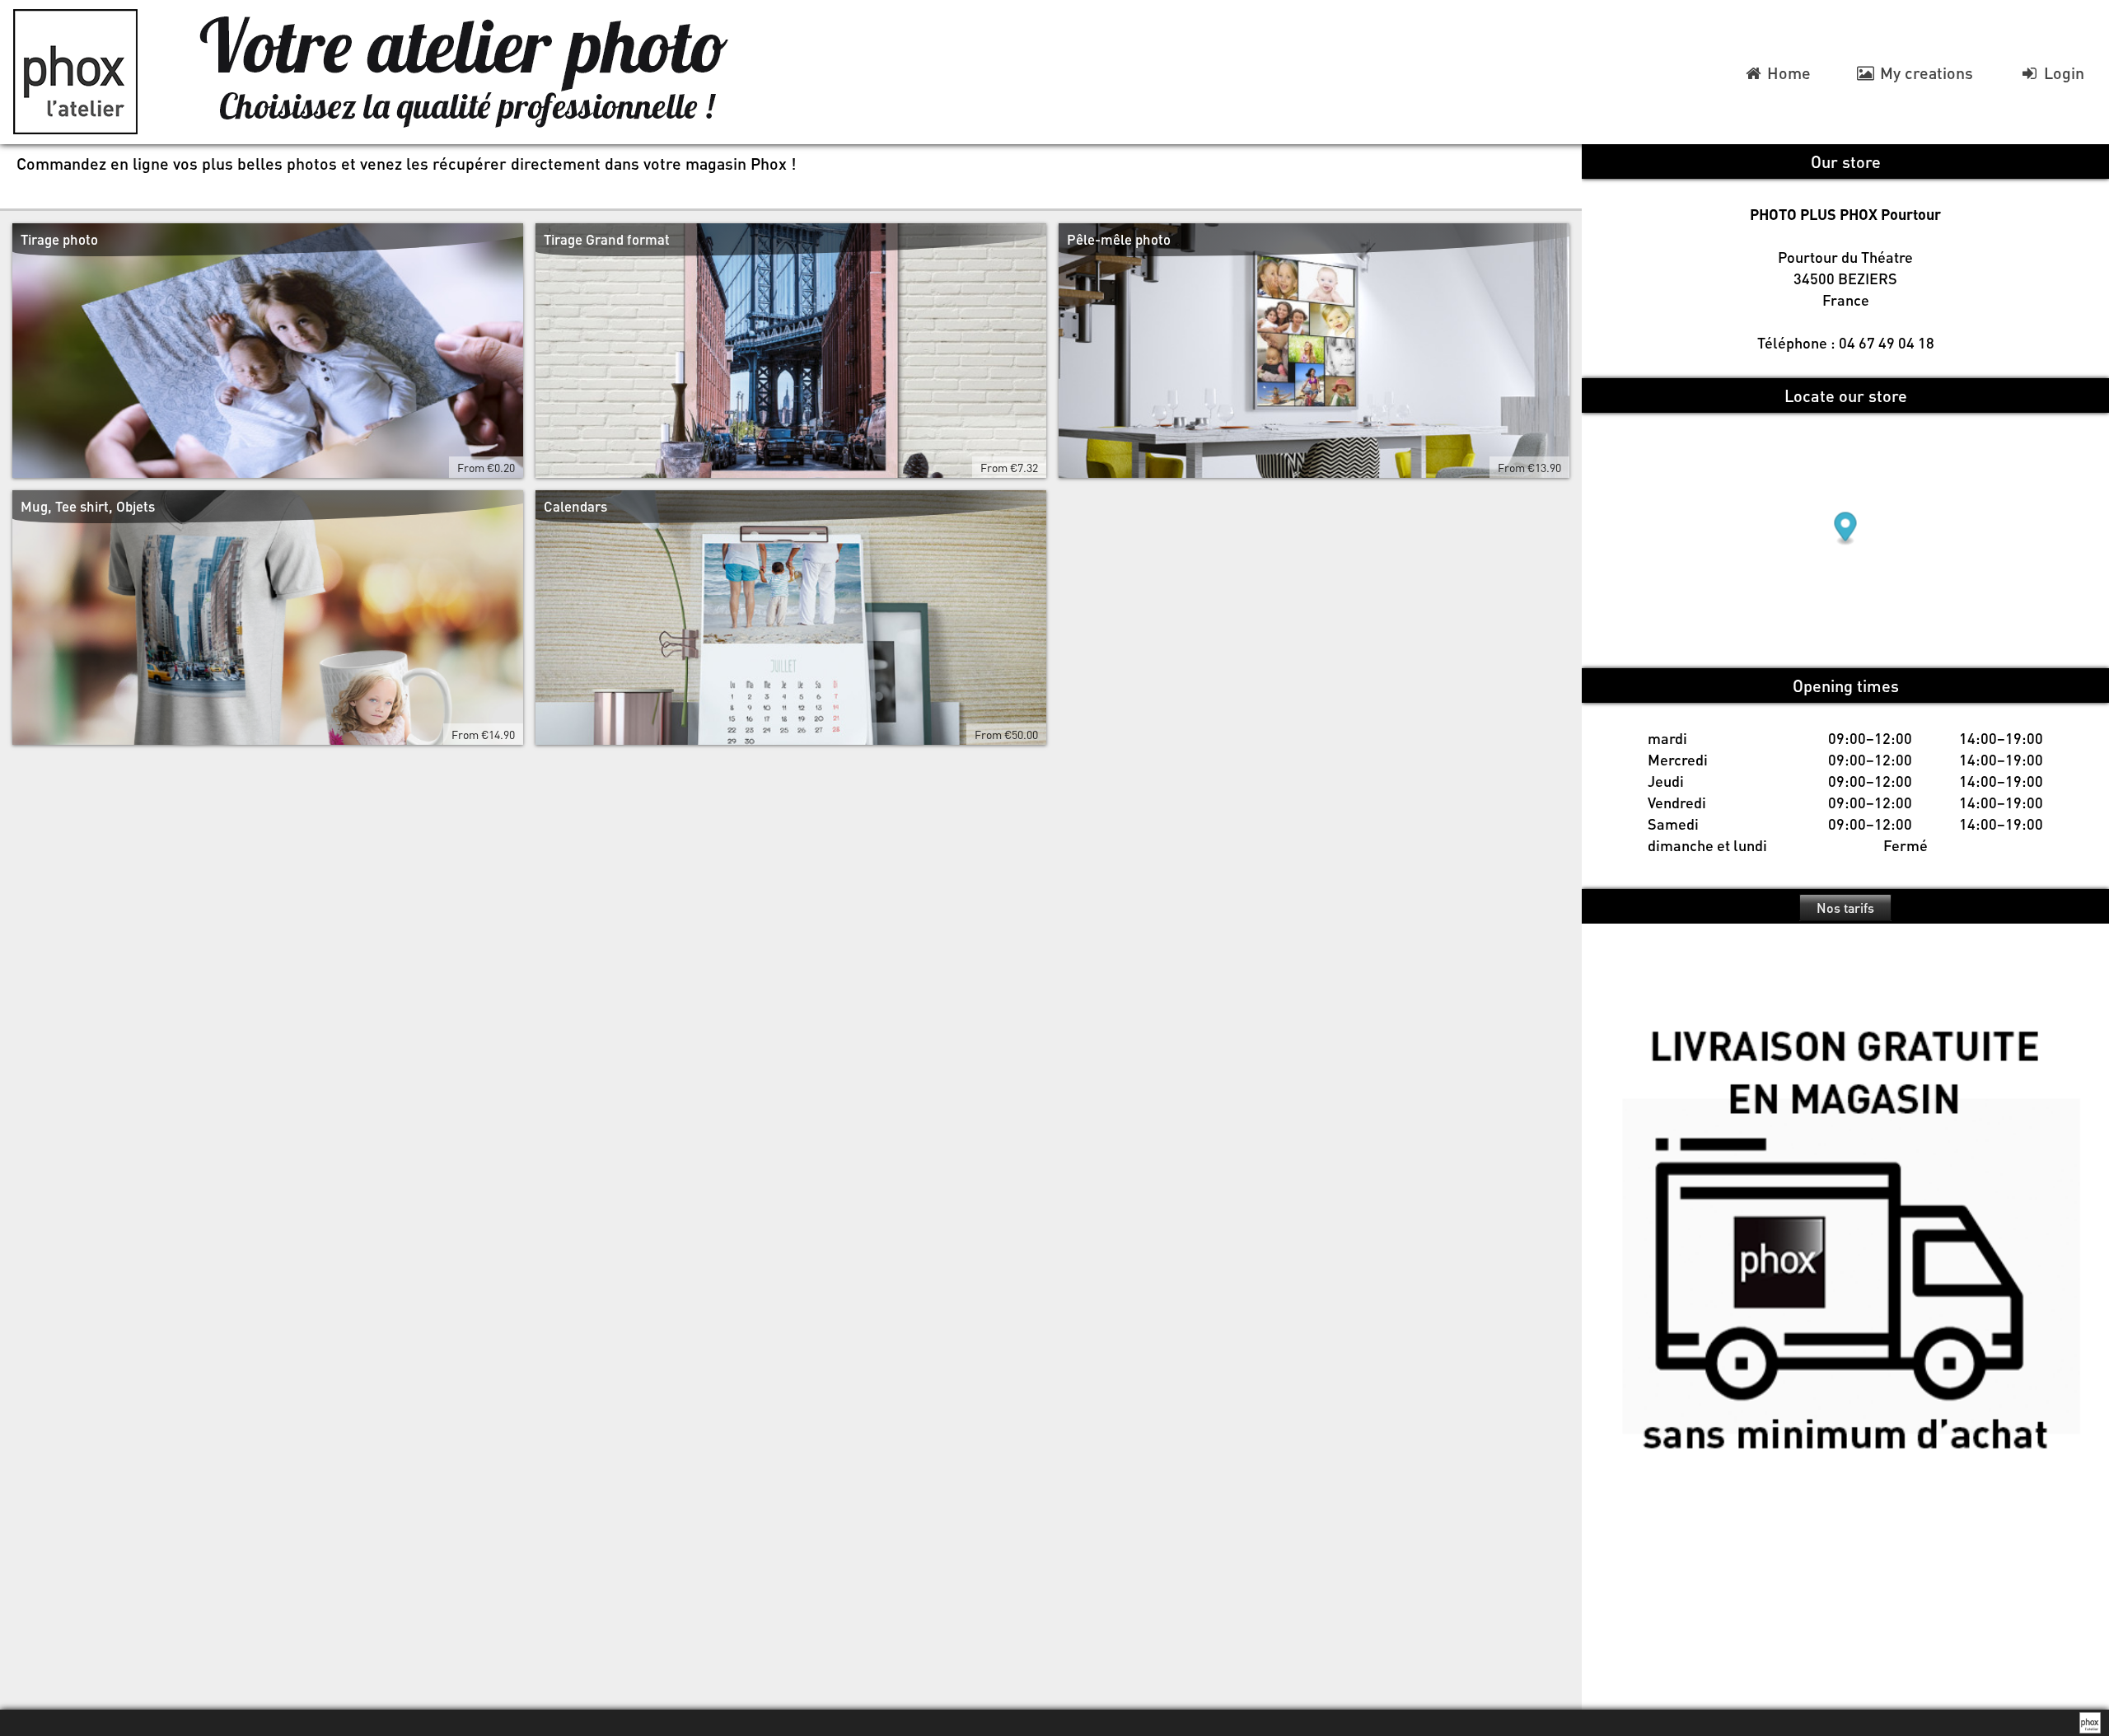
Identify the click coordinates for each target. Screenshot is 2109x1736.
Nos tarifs (1845, 908)
